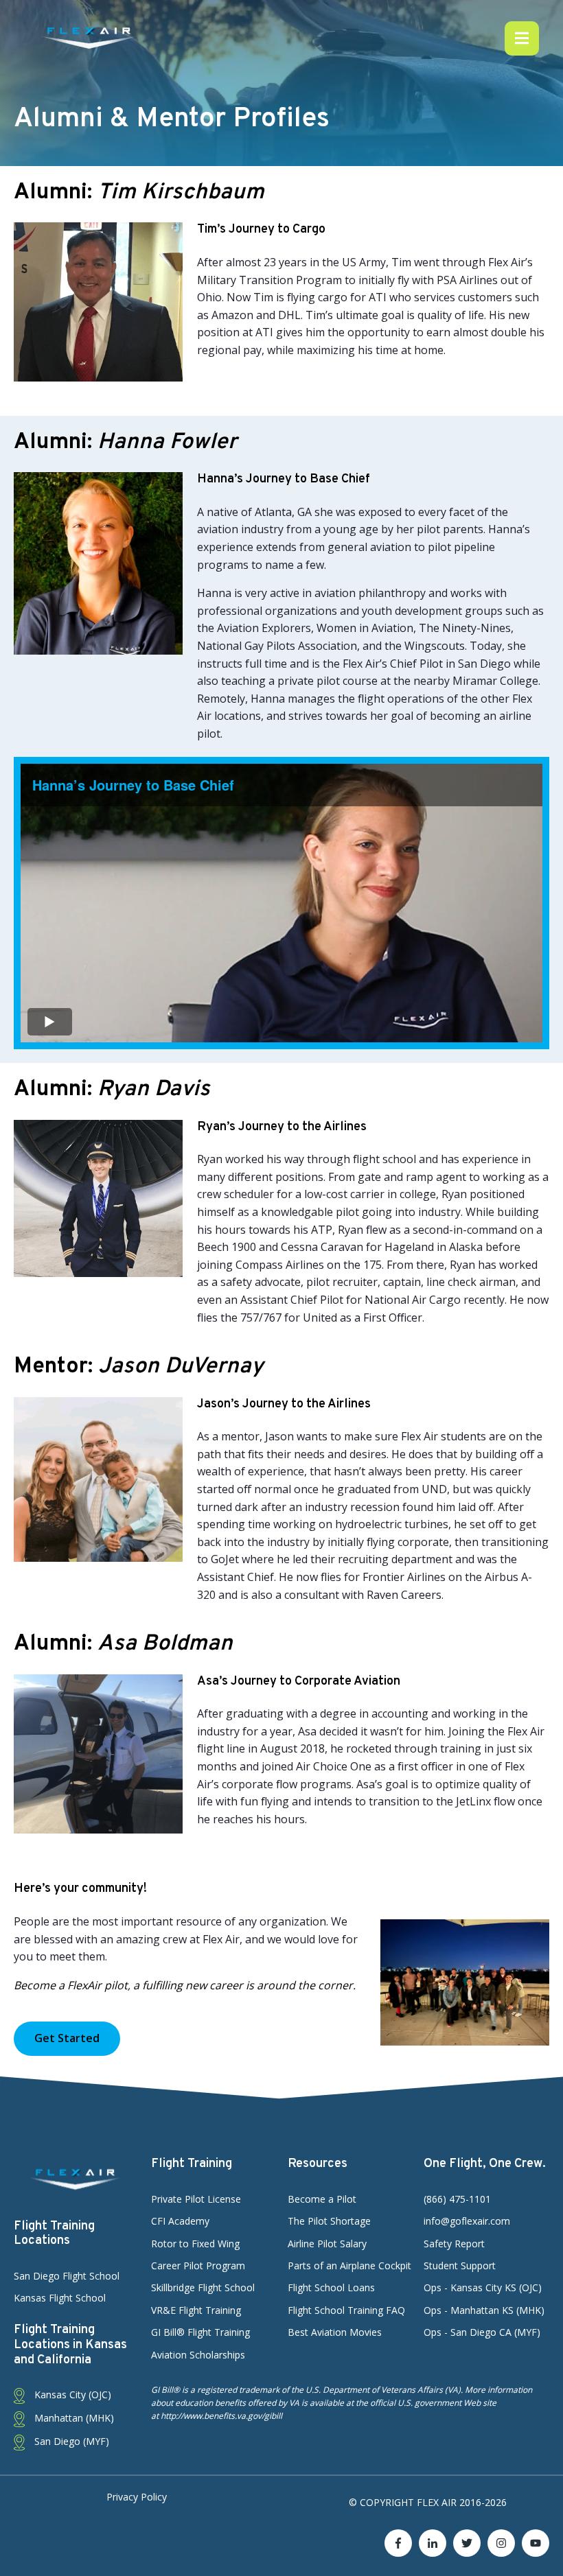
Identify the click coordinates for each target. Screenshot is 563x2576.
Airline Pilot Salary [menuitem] (327, 2244)
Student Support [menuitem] (460, 2265)
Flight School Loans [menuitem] (331, 2287)
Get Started (67, 2038)
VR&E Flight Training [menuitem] (196, 2310)
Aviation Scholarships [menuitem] (198, 2355)
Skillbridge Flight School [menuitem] (203, 2287)
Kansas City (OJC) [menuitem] (71, 2394)
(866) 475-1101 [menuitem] (457, 2199)
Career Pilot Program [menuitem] (198, 2265)
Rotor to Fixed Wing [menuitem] (195, 2244)
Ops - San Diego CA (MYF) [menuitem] (482, 2332)
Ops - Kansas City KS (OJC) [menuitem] (483, 2287)
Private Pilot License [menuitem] (196, 2199)
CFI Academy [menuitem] (180, 2221)
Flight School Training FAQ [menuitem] (346, 2310)
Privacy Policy (137, 2497)
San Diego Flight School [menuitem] (67, 2276)
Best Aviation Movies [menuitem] (335, 2332)
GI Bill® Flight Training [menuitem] (200, 2332)
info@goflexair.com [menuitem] (467, 2221)
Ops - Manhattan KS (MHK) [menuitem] (484, 2310)
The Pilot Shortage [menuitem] (329, 2221)
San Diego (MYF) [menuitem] (70, 2441)
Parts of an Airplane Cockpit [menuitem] (349, 2265)
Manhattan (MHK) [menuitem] (73, 2418)
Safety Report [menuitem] (454, 2244)
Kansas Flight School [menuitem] (60, 2298)
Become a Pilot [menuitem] (322, 2199)
